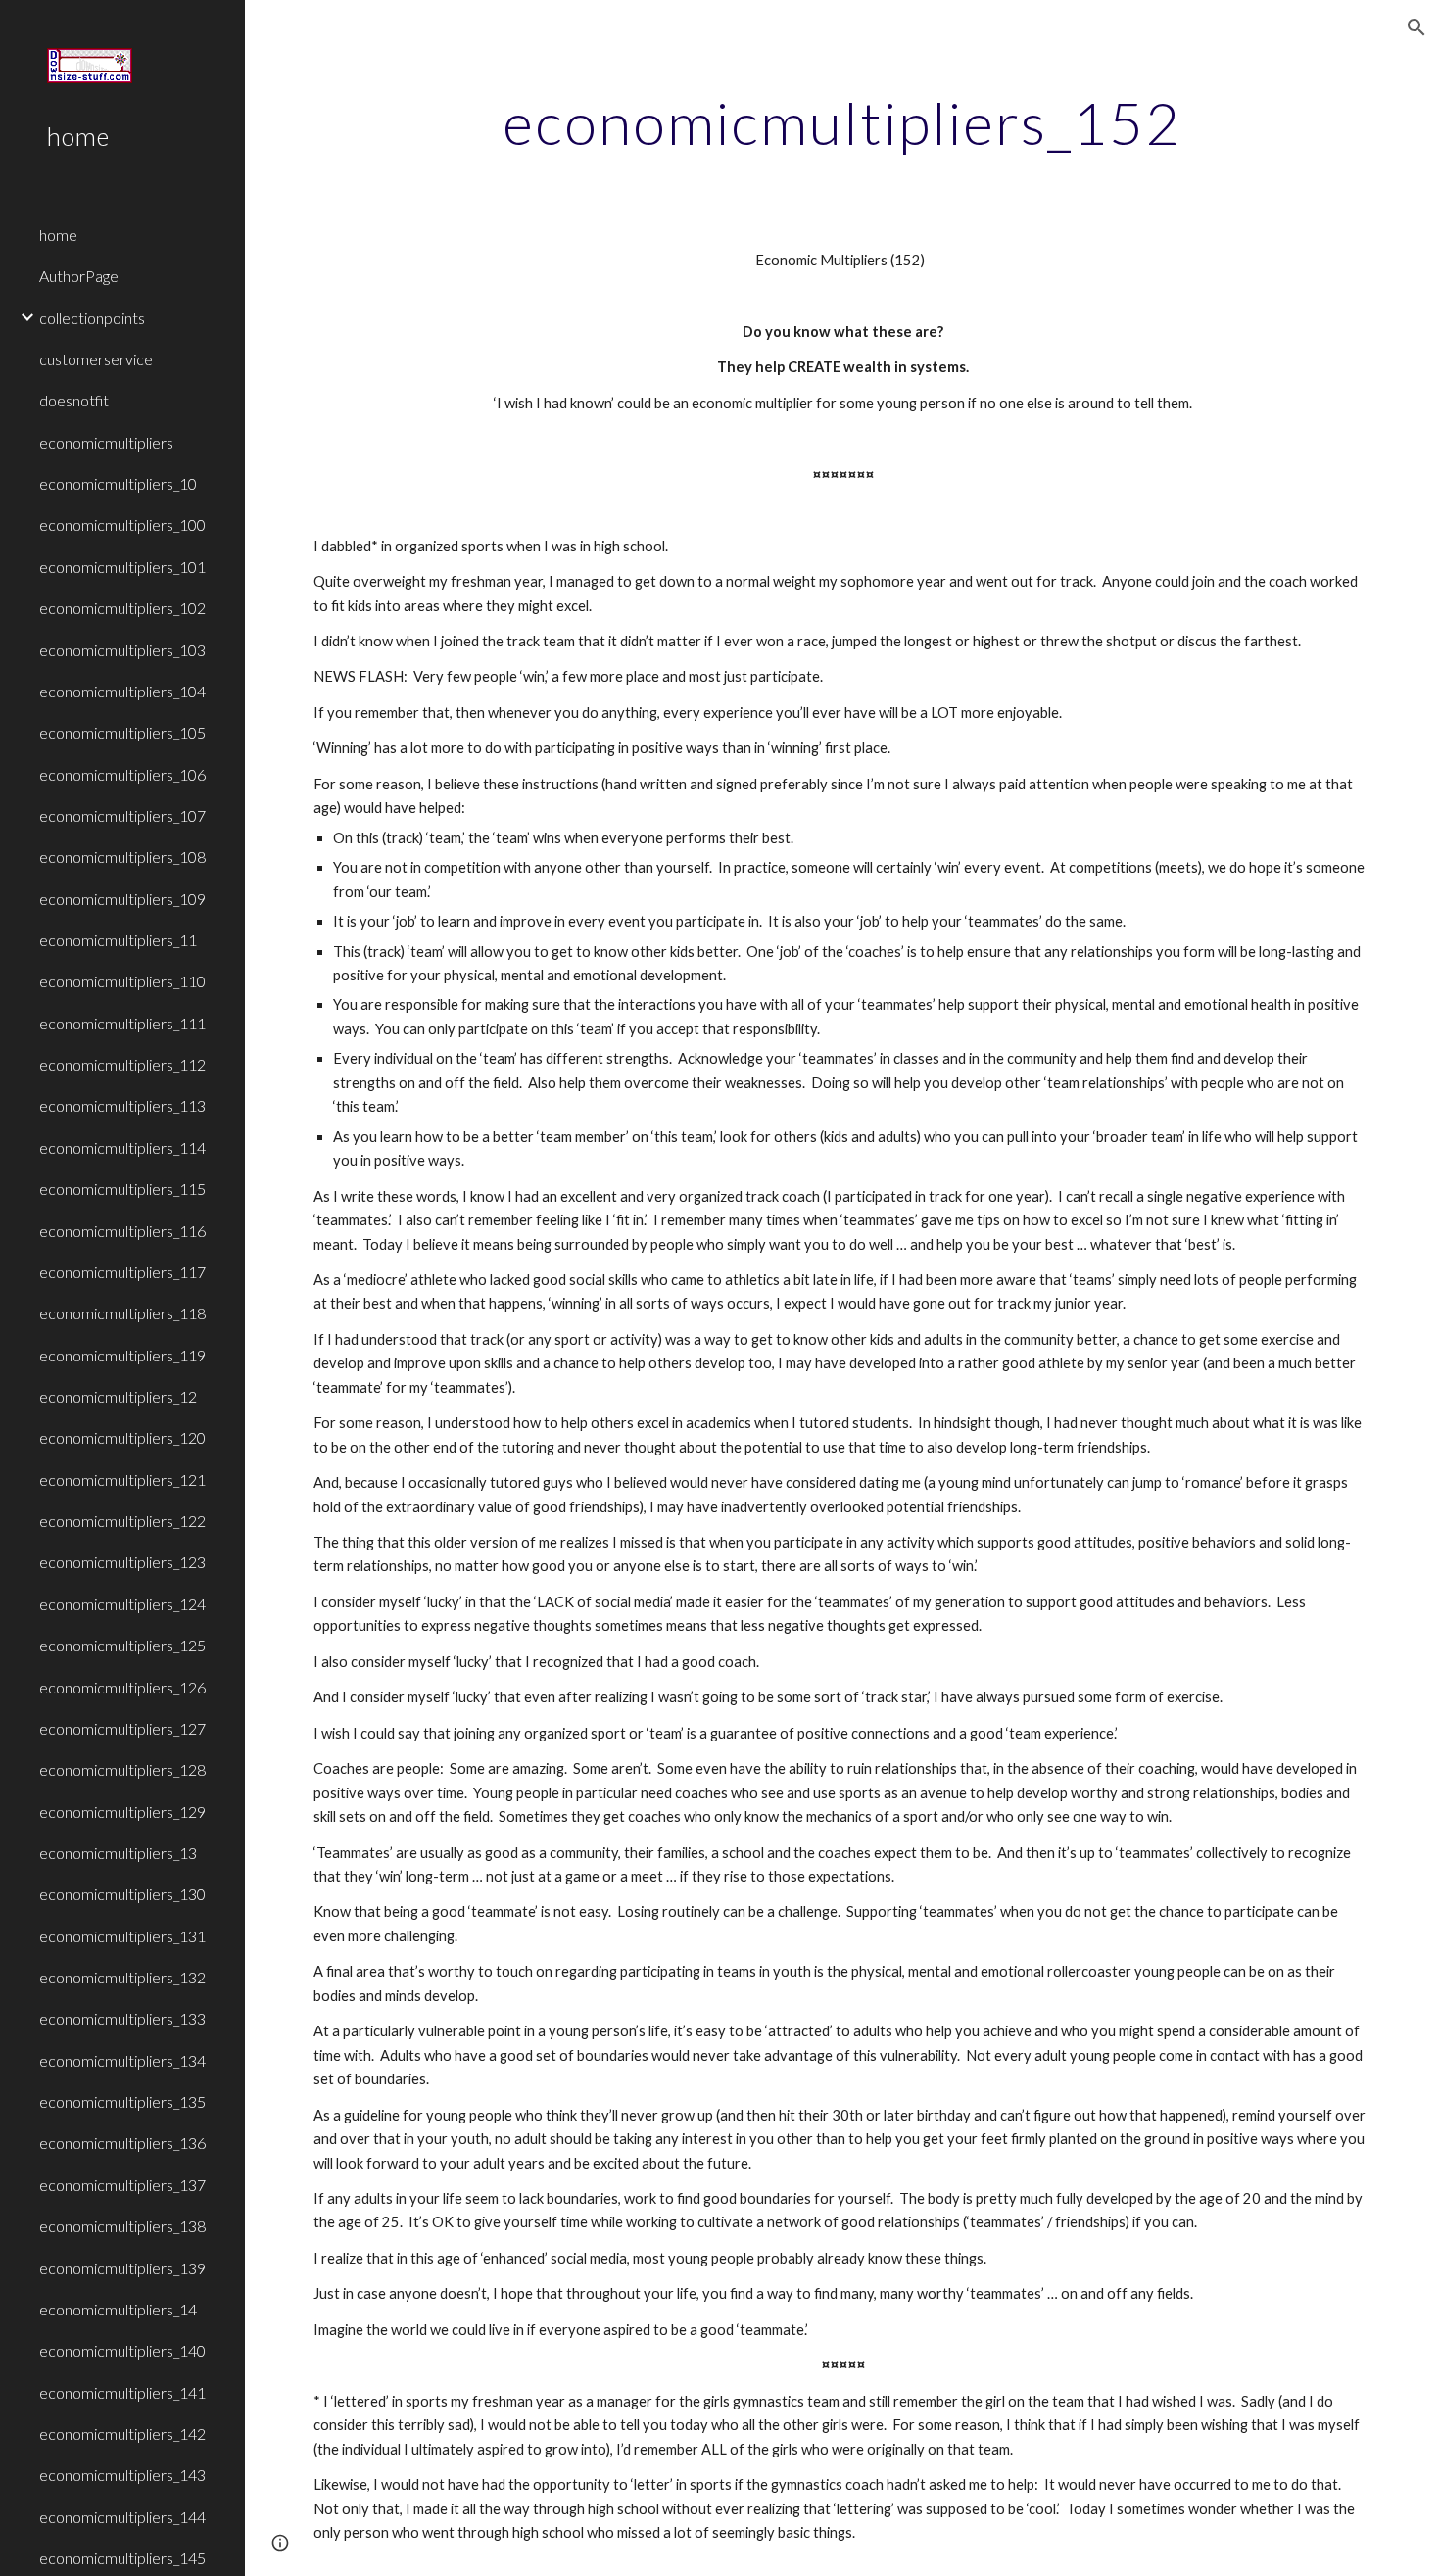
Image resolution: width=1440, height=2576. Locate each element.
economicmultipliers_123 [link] (122, 1562)
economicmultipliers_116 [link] (122, 1231)
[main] (842, 122)
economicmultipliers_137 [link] (122, 2185)
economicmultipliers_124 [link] (122, 1604)
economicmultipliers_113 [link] (122, 1105)
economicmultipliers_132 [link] (122, 1977)
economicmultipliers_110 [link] (122, 981)
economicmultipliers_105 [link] (122, 732)
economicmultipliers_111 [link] (122, 1023)
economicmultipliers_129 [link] (122, 1812)
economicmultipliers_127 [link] (122, 1728)
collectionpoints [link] (92, 318)
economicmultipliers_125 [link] (122, 1645)
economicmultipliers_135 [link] (122, 2101)
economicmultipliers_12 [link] (118, 1396)
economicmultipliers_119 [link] (122, 1355)
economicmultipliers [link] (106, 442)
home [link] (58, 235)
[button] (1416, 27)
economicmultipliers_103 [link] (122, 650)
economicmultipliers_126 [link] (122, 1687)
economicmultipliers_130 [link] (122, 1894)
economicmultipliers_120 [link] (122, 1437)
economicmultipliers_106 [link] (122, 774)
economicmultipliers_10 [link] (118, 483)
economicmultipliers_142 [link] (122, 2433)
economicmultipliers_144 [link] (122, 2517)
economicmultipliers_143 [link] (122, 2475)
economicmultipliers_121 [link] (122, 1479)
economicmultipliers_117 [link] (122, 1272)
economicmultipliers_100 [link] (122, 525)
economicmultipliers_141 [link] (122, 2392)
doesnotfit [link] (74, 400)
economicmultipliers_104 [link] (122, 691)
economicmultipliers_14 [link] (118, 2309)
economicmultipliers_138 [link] (122, 2226)
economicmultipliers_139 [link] (122, 2268)
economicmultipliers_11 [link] (118, 940)
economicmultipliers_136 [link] (122, 2143)
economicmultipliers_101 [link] (122, 567)
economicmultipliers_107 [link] (122, 815)
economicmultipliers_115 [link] (122, 1189)
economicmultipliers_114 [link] (122, 1147)
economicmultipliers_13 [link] (118, 1853)
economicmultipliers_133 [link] (122, 2018)
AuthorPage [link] (79, 276)
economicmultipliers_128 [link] (122, 1769)
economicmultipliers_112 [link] (122, 1064)
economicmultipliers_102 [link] (122, 608)
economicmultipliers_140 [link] (122, 2350)
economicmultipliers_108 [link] (122, 857)
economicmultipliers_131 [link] (122, 1936)
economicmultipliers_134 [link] (122, 2060)
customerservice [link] (96, 359)
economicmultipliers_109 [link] (122, 899)
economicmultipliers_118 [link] (122, 1313)
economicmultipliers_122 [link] (122, 1521)
